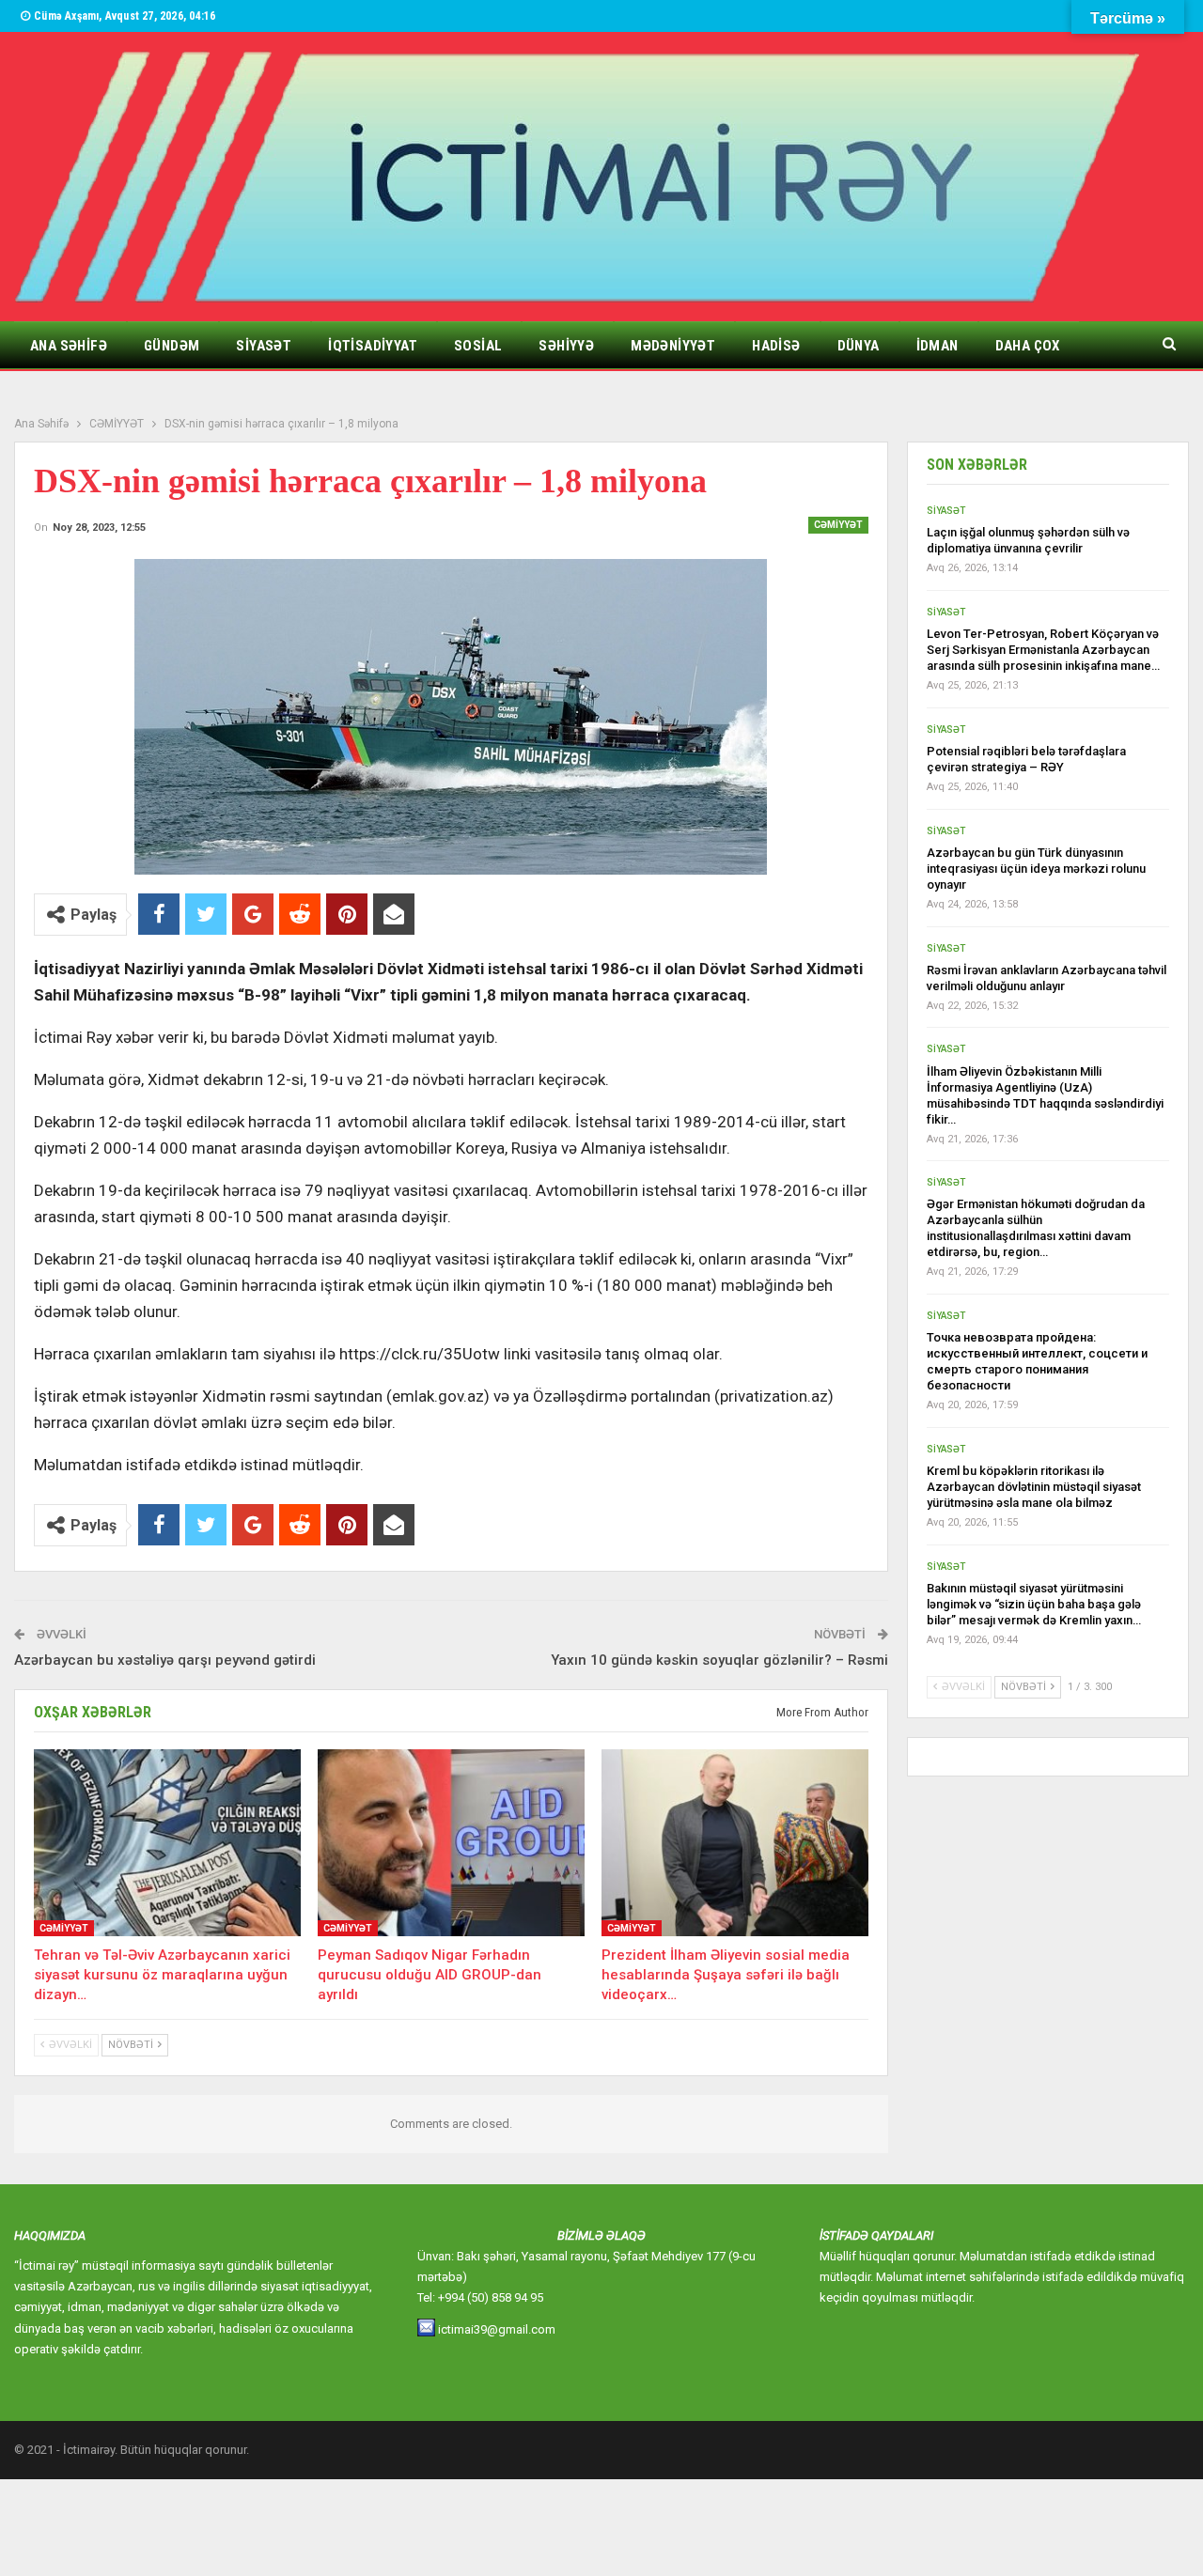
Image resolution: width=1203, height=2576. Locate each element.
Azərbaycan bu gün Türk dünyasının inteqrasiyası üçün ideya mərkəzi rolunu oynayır (1036, 869)
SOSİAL (478, 346)
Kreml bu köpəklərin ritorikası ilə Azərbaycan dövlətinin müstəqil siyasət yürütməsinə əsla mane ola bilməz (1034, 1487)
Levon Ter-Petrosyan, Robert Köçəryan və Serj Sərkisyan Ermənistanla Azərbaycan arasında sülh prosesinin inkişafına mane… (1043, 650)
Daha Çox (1028, 346)
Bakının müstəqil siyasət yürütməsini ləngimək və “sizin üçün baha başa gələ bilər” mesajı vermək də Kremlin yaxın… (1034, 1604)
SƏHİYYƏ (566, 346)
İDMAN (937, 346)
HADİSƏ (776, 346)
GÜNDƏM (172, 346)
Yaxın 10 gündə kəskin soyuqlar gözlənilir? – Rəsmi (719, 1660)
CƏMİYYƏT (838, 525)
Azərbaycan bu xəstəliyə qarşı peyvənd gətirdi (165, 1660)
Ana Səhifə (69, 346)
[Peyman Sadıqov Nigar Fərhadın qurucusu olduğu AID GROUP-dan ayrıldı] (451, 1843)
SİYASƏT (264, 346)
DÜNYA (859, 346)
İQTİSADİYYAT (373, 346)
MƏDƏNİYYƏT (673, 346)
